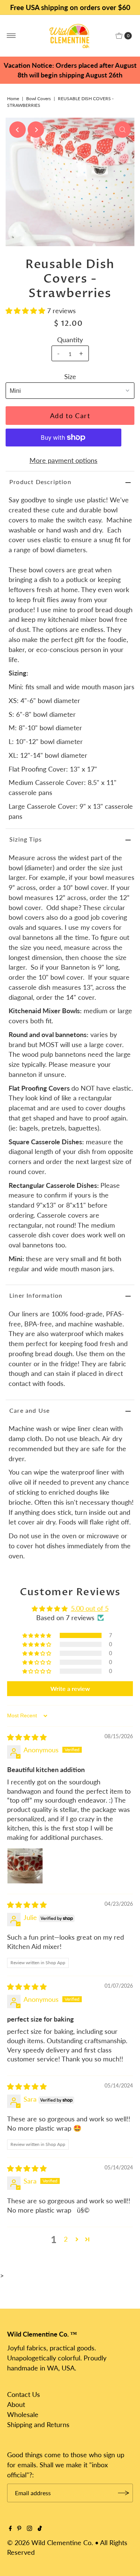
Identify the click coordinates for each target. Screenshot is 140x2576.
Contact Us (24, 2394)
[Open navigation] (11, 36)
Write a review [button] (70, 1688)
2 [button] (66, 2239)
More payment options (63, 460)
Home (13, 98)
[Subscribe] (124, 2493)
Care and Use (29, 1410)
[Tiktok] (40, 2528)
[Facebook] (10, 2528)
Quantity (70, 340)
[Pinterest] (19, 2528)
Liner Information (36, 1295)
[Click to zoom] (122, 130)
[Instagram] (29, 2528)
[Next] (36, 130)
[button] (26, 311)
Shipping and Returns (38, 2424)
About (16, 2404)
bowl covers (38, 98)
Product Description (40, 482)
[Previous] (18, 130)
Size (70, 376)
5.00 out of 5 (90, 1608)
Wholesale (23, 2414)
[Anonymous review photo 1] (25, 1866)
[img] (27, 1737)
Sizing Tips (26, 839)
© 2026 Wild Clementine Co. (50, 2542)
